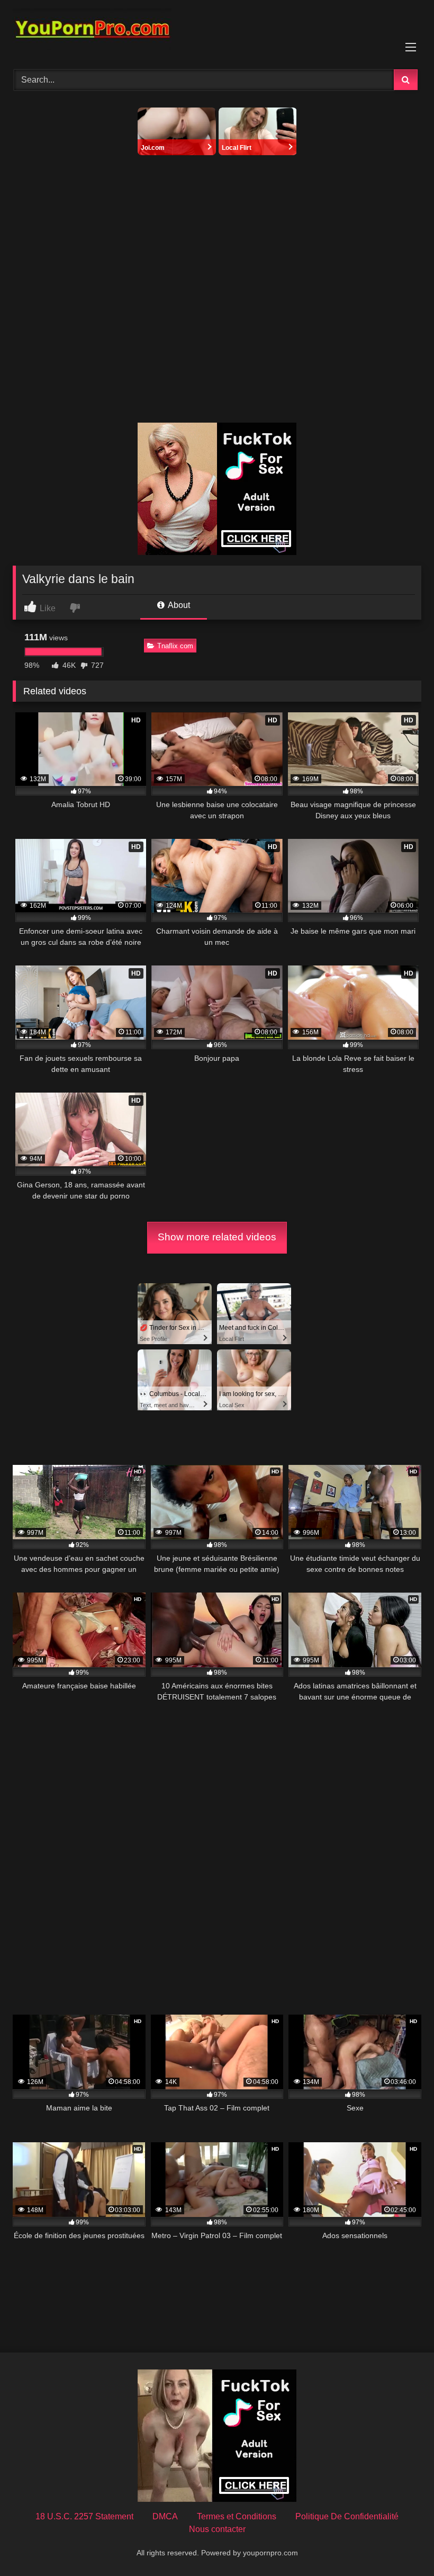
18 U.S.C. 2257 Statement (84, 2516)
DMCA (165, 2516)
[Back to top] (401, 2544)
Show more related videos (217, 1237)
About (178, 605)
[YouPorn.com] (217, 31)
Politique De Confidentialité (347, 2516)
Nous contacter (217, 2529)
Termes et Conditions (237, 2516)
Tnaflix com (175, 646)
